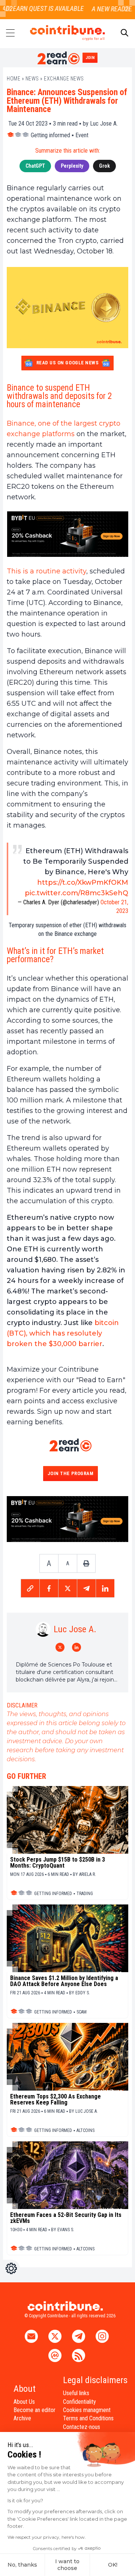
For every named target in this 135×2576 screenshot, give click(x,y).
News (32, 79)
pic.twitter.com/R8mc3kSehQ (76, 893)
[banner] (67, 534)
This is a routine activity (46, 571)
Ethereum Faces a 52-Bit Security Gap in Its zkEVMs (66, 2218)
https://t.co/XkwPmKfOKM (83, 882)
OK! (113, 2565)
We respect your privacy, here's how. (47, 2537)
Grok (104, 166)
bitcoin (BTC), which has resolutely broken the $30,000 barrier (63, 1333)
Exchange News (64, 79)
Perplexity (72, 166)
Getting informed (50, 135)
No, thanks (22, 2565)
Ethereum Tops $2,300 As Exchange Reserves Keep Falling (55, 2100)
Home (13, 79)
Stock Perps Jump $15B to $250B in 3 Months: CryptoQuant (58, 1863)
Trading (85, 1894)
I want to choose (67, 2565)
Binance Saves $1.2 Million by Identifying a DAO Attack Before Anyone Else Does (64, 1981)
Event (82, 135)
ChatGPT (35, 166)
